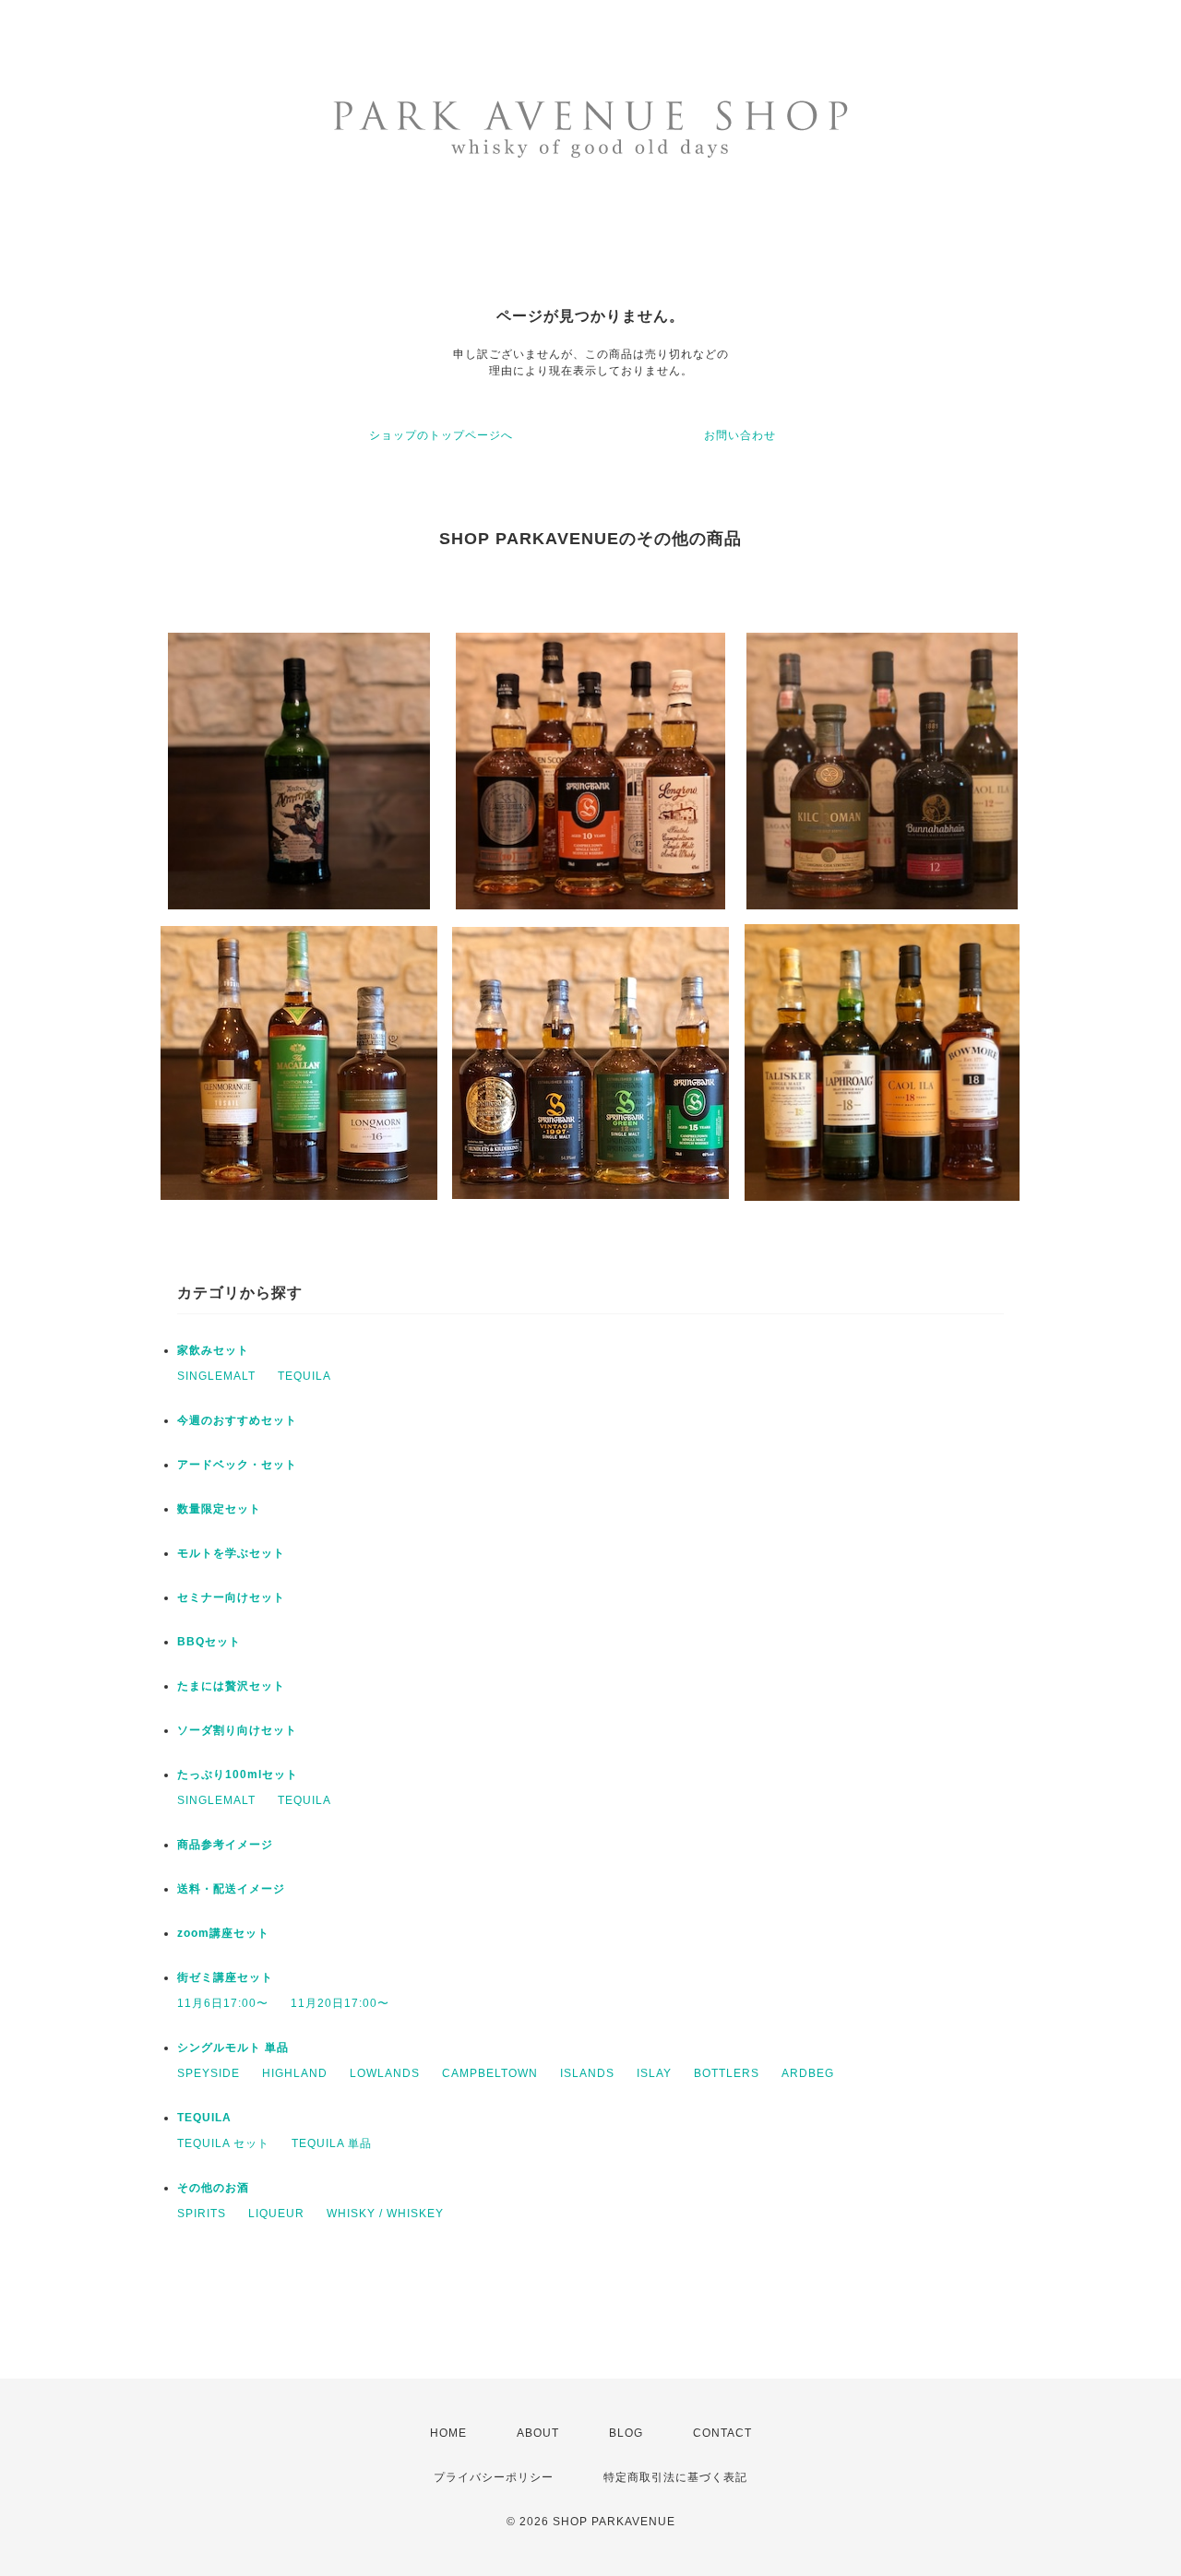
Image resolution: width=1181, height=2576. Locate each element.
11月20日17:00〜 (340, 2003)
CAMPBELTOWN (490, 2073)
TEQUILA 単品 (332, 2143)
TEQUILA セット (223, 2143)
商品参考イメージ (225, 1845)
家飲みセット (213, 1350)
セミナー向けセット (231, 1597)
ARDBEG (808, 2073)
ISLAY (654, 2073)
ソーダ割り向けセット (237, 1730)
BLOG (626, 2433)
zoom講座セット (223, 1933)
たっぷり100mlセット (238, 1775)
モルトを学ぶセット (231, 1553)
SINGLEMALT (216, 1376)
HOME (448, 2433)
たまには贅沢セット (231, 1686)
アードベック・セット (237, 1465)
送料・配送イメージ (231, 1889)
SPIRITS (202, 2214)
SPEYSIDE (209, 2073)
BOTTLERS (727, 2073)
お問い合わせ (740, 435)
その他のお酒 (213, 2188)
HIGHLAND (295, 2073)
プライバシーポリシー (494, 2477)
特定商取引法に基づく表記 (675, 2477)
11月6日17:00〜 (223, 2003)
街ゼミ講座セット (225, 1977)
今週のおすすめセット (237, 1420)
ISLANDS (587, 2073)
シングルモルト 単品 (233, 2048)
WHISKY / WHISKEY (385, 2214)
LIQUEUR (276, 2214)
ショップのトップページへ (441, 435)
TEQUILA (304, 1376)
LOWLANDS (385, 2073)
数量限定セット (219, 1509)
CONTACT (722, 2433)
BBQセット (209, 1642)
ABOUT (538, 2433)
